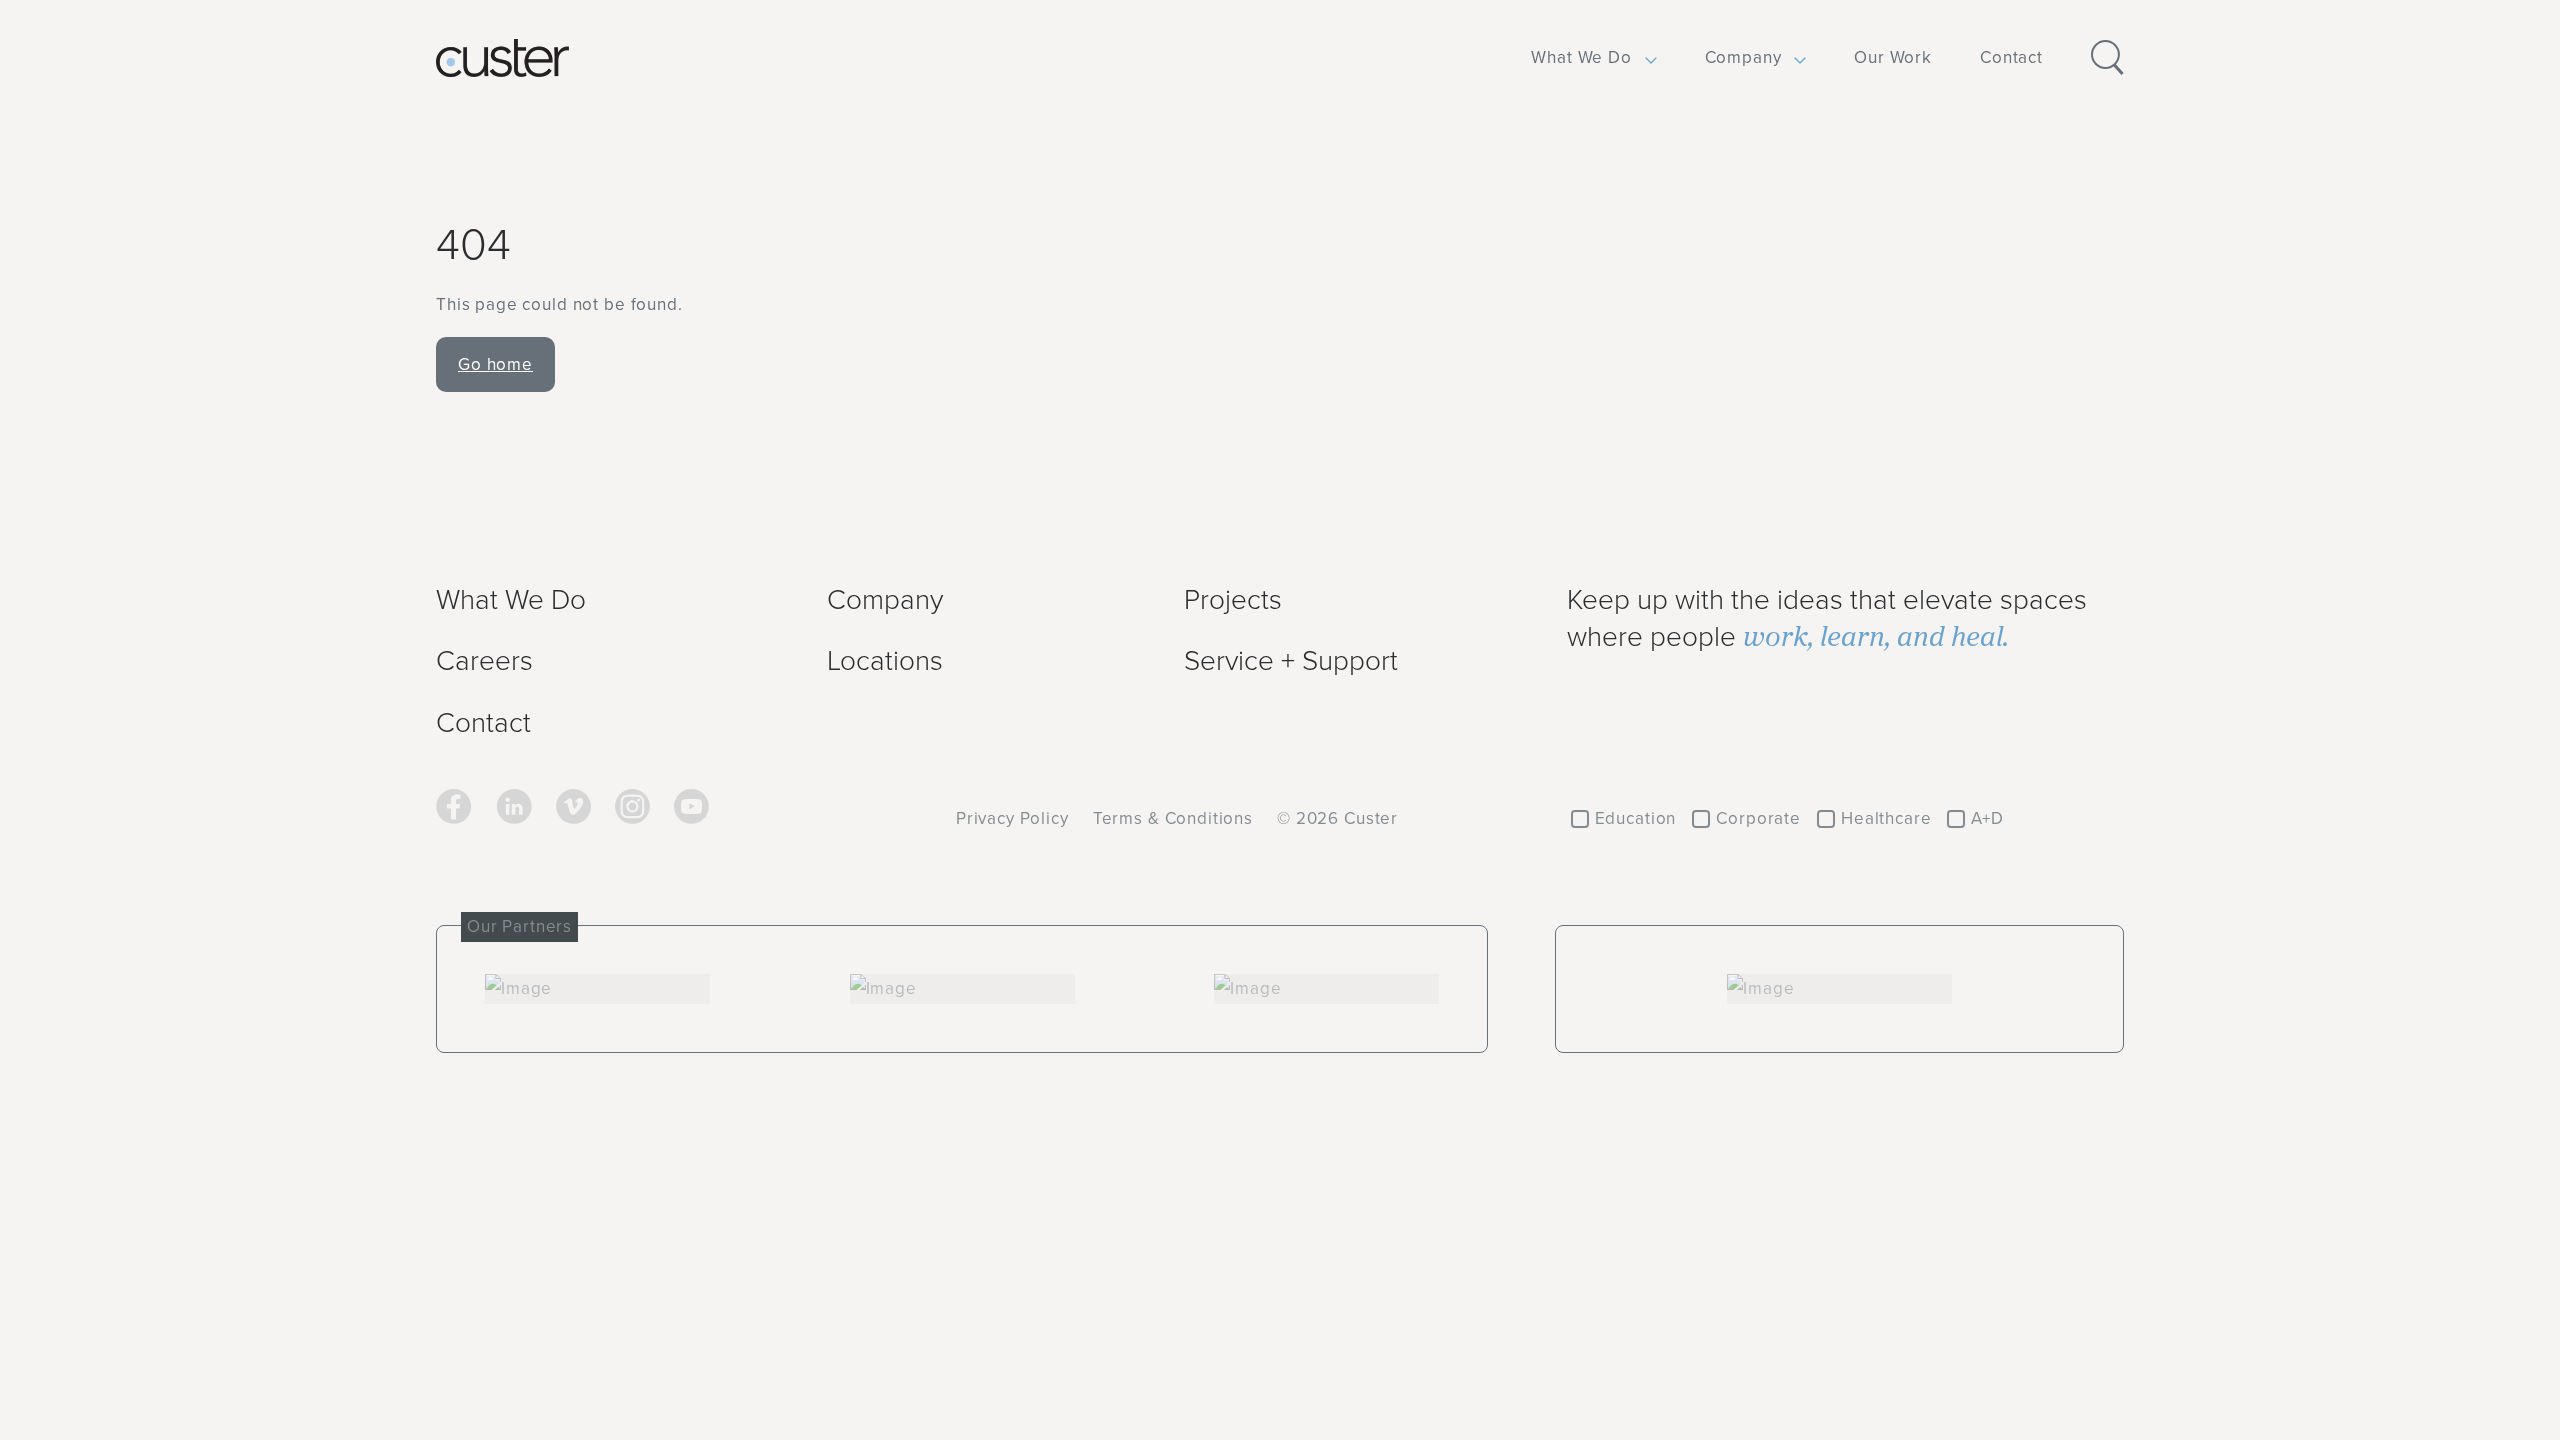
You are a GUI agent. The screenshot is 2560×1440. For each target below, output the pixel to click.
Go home (495, 364)
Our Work (1893, 57)
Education (1636, 818)
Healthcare (1886, 818)
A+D (1987, 818)
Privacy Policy (1012, 818)
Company (1743, 57)
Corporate (1758, 818)
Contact (2011, 57)
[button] (1581, 58)
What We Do (1581, 57)
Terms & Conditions (1173, 818)
